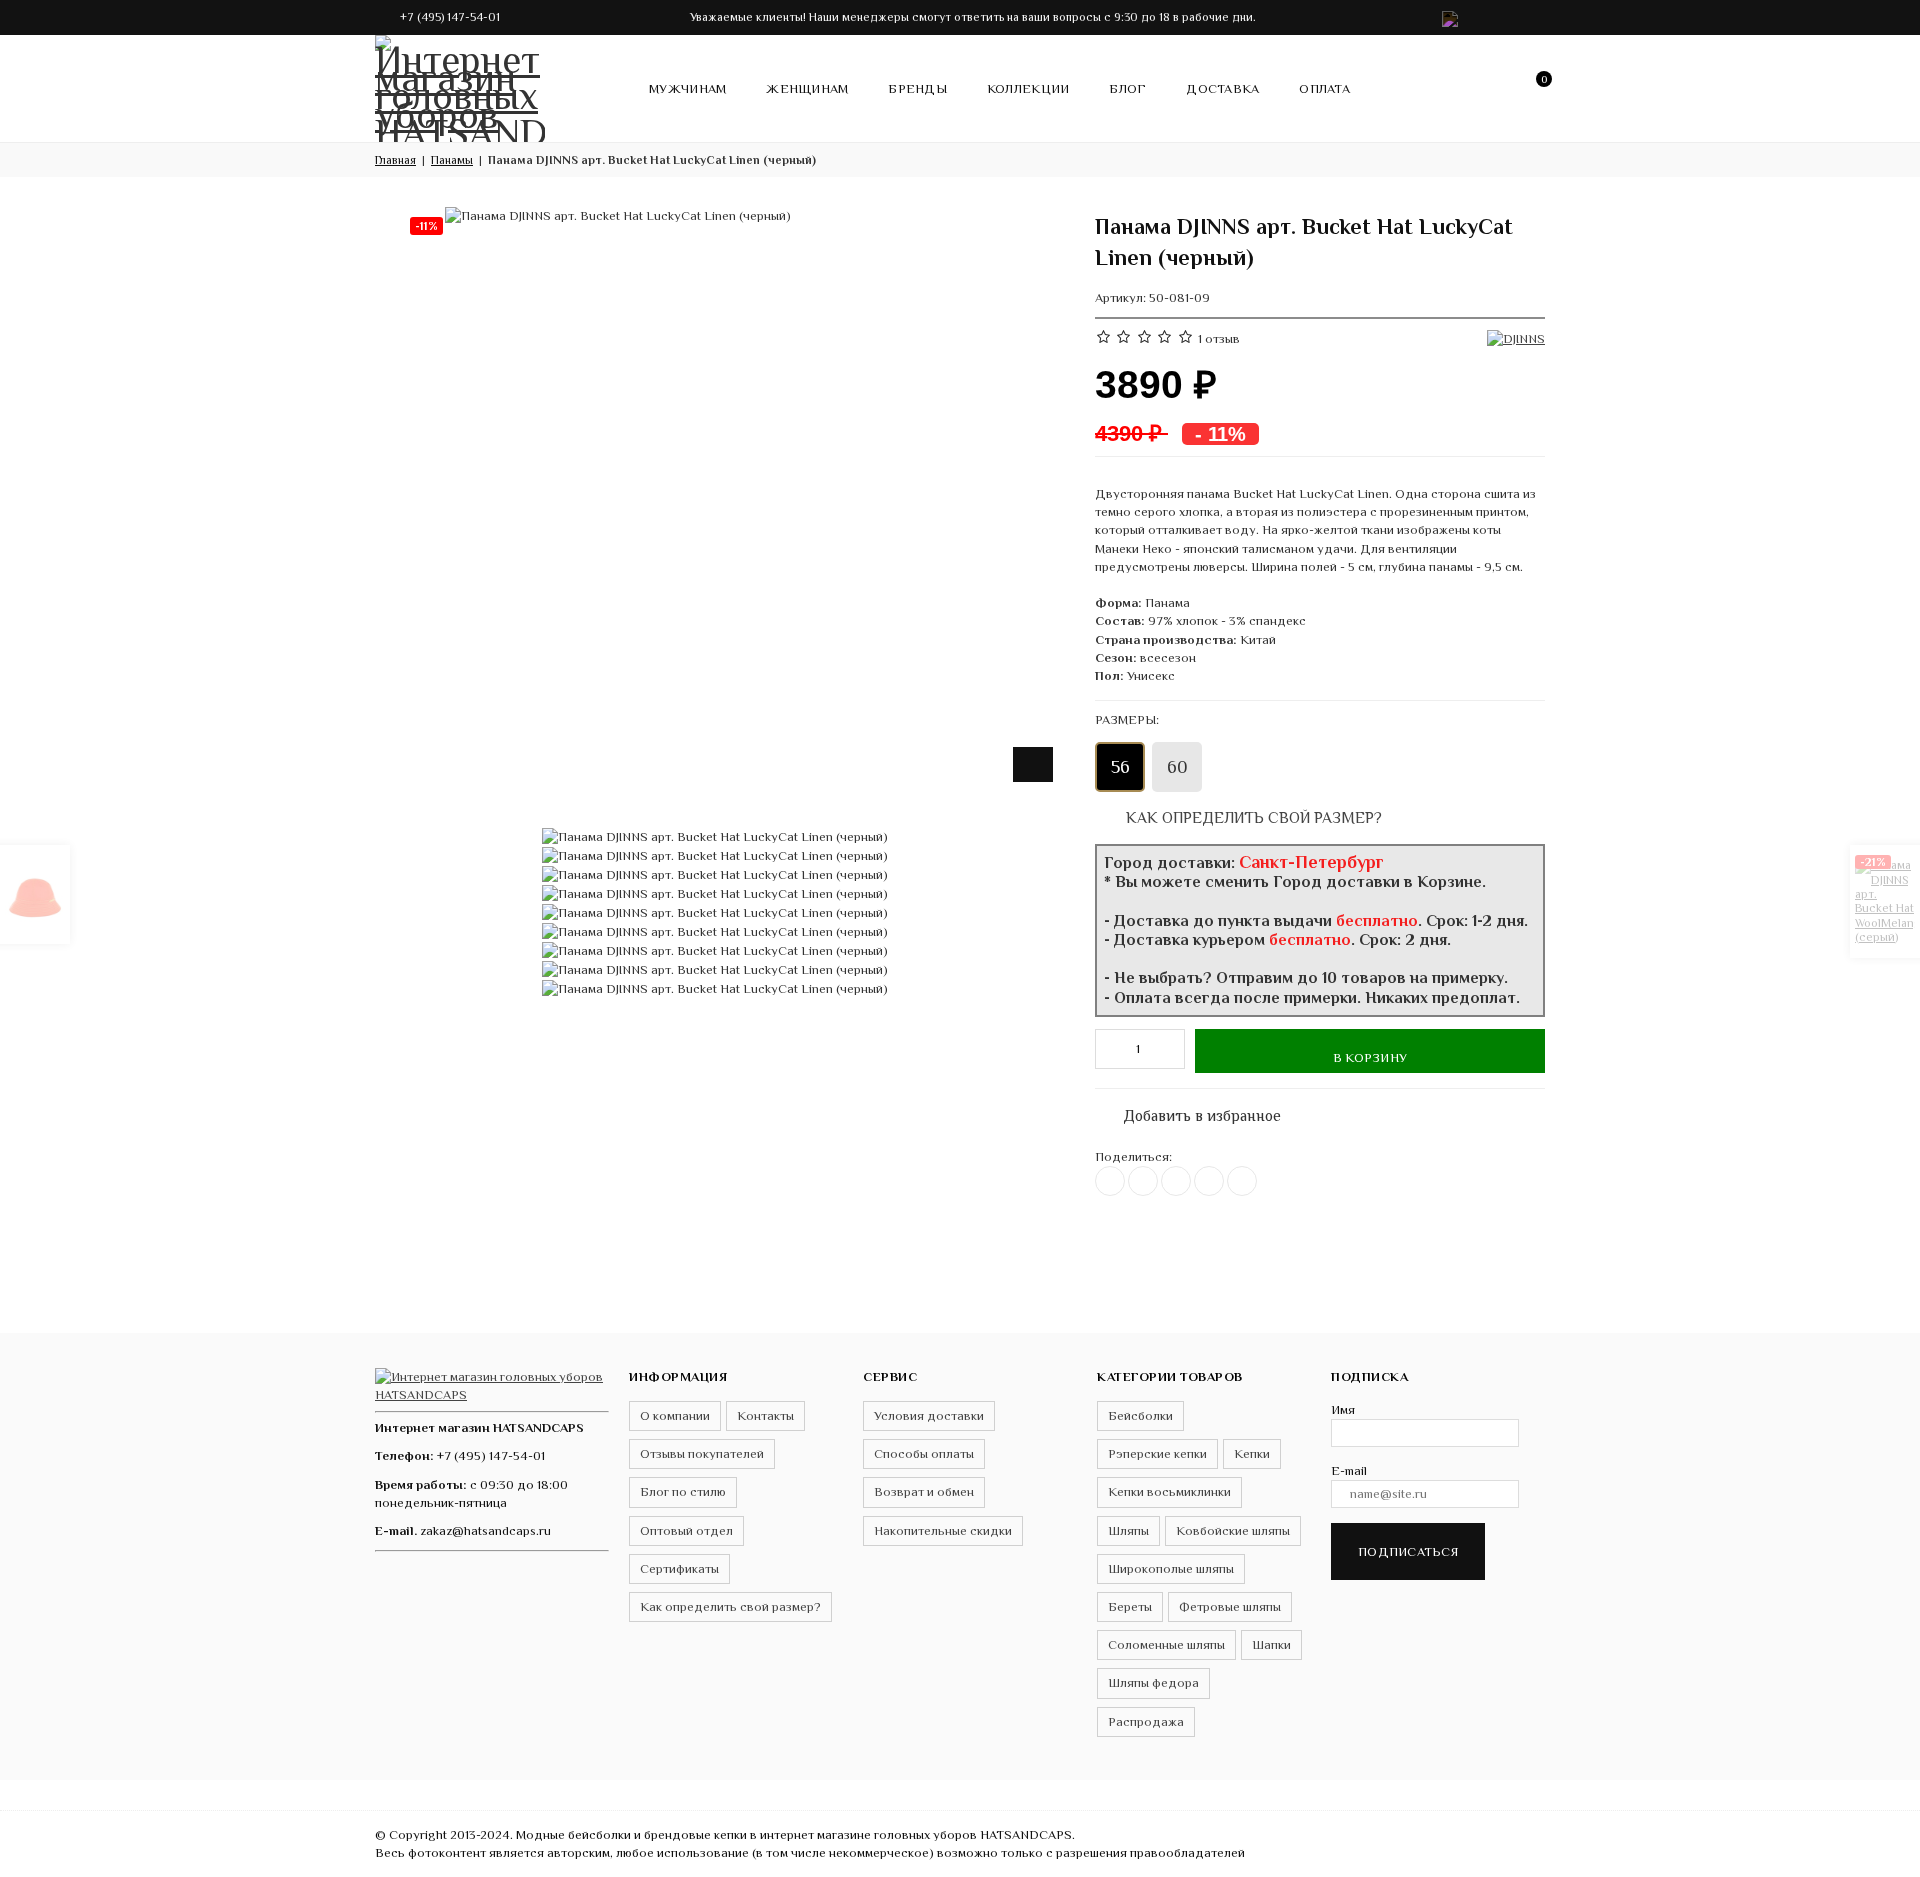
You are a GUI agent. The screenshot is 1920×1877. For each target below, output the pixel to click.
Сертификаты (679, 1568)
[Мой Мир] (1242, 1181)
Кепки (1252, 1453)
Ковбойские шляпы (1233, 1530)
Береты (1130, 1606)
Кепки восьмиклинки (1169, 1491)
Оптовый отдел (686, 1530)
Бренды (917, 88)
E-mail (1349, 1470)
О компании (675, 1415)
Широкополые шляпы (1171, 1568)
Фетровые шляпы (1230, 1606)
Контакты (765, 1415)
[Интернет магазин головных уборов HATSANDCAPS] (460, 85)
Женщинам (807, 88)
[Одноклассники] (1176, 1181)
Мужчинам (687, 88)
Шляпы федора (1153, 1682)
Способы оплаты (924, 1453)
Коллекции (1028, 88)
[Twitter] (1143, 1181)
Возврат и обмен (924, 1491)
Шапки (1271, 1644)
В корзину (1370, 1057)
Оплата (1324, 88)
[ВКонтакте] (1110, 1181)
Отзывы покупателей (702, 1453)
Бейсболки (1140, 1415)
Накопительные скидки (943, 1530)
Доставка (1222, 88)
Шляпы (1128, 1530)
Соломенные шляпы (1166, 1644)
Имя (1343, 1409)
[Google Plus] (1209, 1181)
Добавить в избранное (1192, 1111)
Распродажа (1146, 1721)
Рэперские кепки (1157, 1453)
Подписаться (1408, 1551)
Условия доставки (929, 1415)
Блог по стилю (683, 1491)
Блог (1127, 88)
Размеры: (1127, 719)
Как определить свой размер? (1252, 817)
